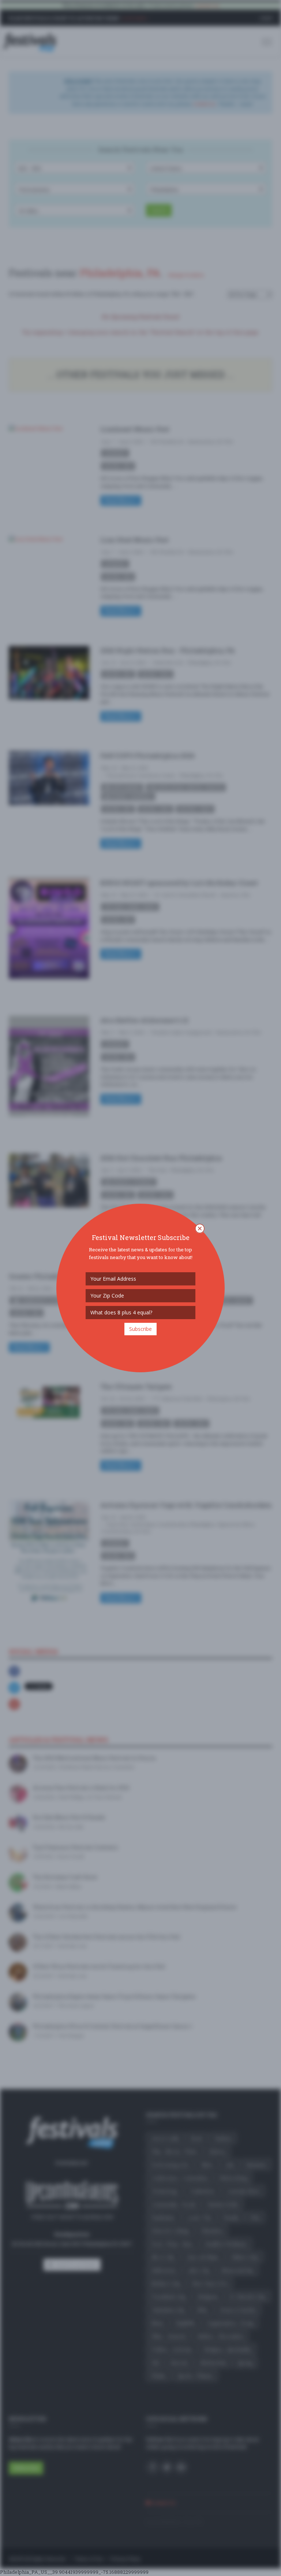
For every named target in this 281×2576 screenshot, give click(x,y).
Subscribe (140, 1329)
